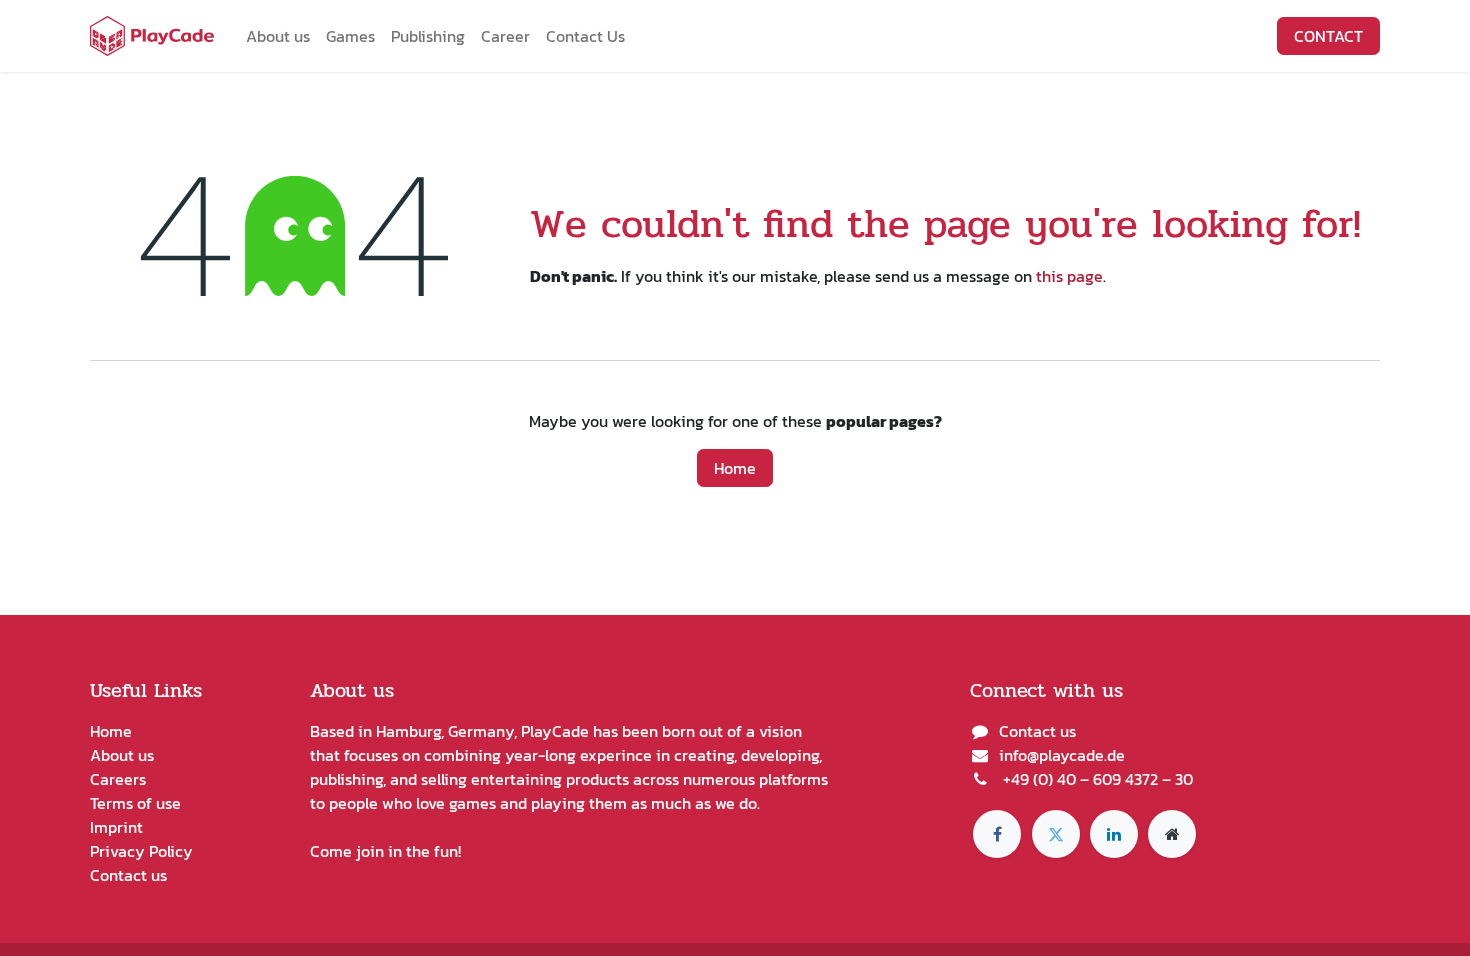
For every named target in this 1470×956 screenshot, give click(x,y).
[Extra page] (1172, 834)
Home (735, 468)
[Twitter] (1056, 834)
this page (1069, 276)
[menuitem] (278, 36)
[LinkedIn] (1114, 834)
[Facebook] (997, 834)
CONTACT (1328, 36)
